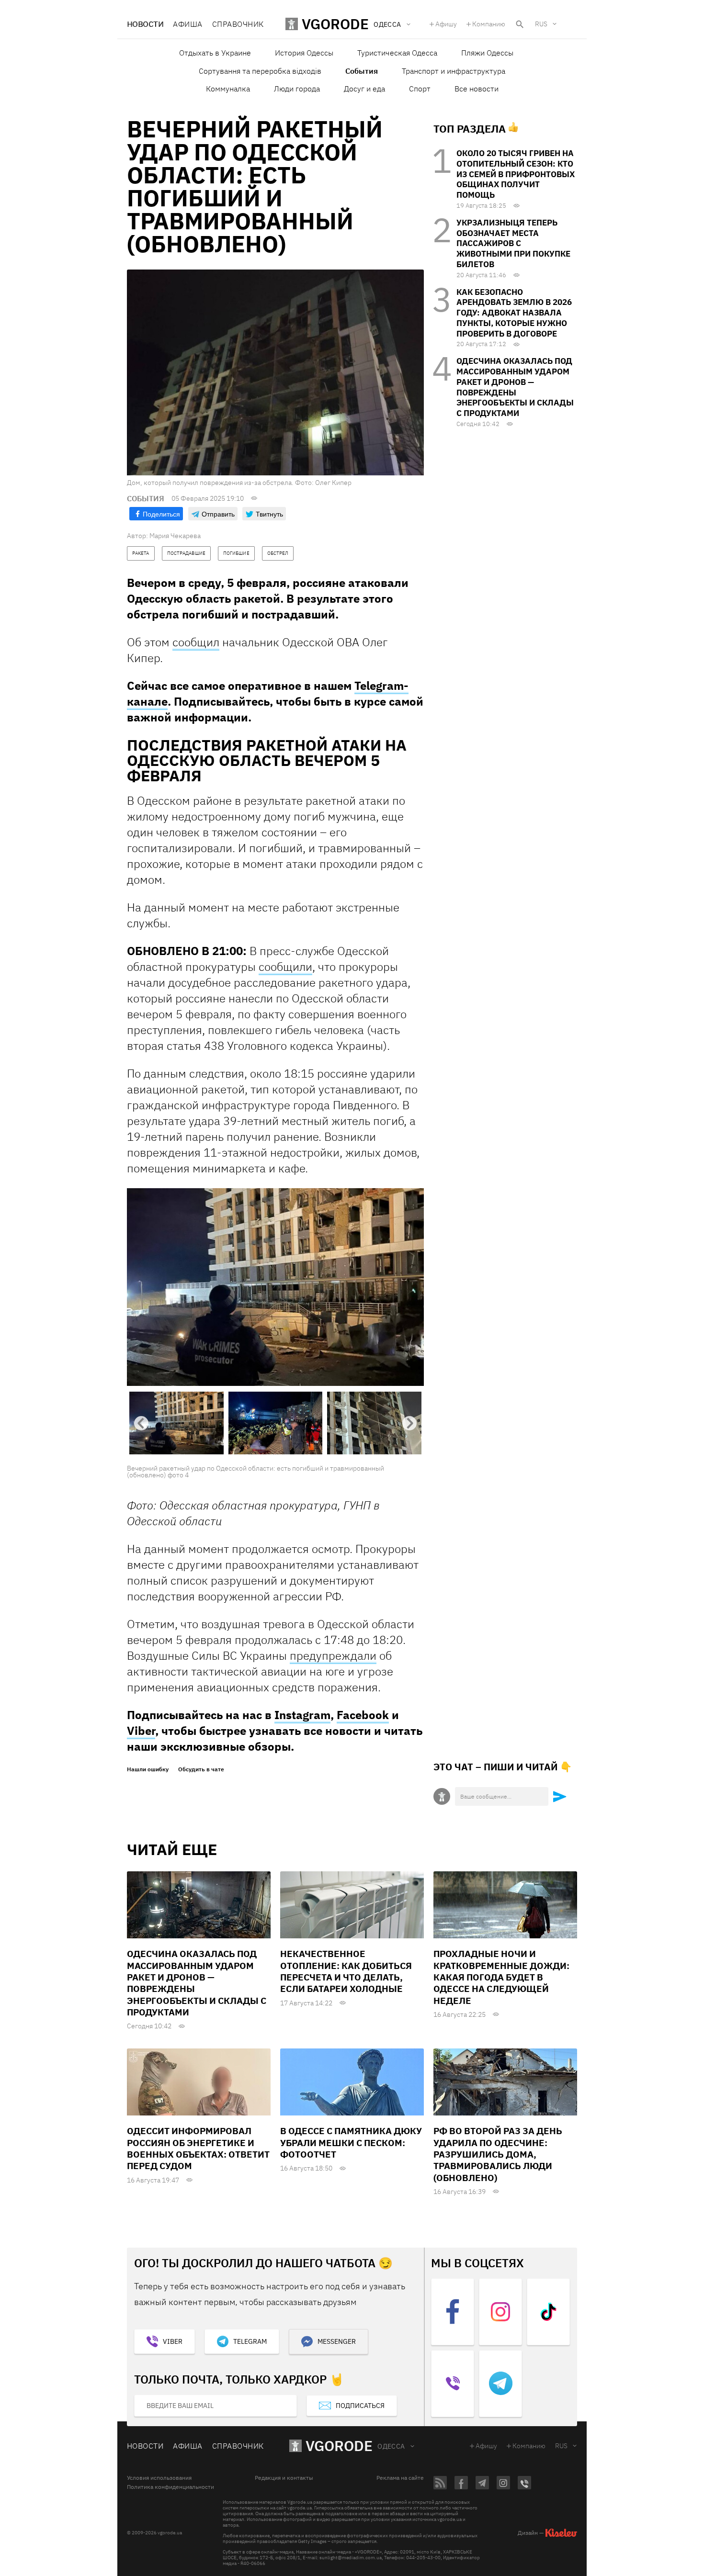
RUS (541, 24)
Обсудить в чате (201, 1770)
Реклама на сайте (400, 2479)
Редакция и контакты (284, 2479)
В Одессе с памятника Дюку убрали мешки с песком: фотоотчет (351, 2143)
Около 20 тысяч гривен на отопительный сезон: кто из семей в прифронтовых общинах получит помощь (516, 174)
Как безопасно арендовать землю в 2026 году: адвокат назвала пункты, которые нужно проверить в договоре (514, 313)
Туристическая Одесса (397, 53)
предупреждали (333, 1656)
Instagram (302, 1716)
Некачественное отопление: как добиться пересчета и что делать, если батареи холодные (346, 1972)
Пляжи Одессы (487, 53)
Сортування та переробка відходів (260, 71)
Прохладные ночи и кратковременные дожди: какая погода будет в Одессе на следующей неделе (501, 1978)
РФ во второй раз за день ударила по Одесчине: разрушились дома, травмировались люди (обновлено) (498, 2155)
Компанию (489, 24)
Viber (141, 1732)
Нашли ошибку (148, 1770)
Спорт (420, 89)
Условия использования (159, 2479)
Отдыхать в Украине (215, 53)
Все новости (477, 89)
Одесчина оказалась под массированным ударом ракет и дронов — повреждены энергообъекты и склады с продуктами (515, 387)
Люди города (297, 89)
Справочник (238, 24)
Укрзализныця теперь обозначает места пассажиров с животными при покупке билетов (513, 243)
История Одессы (304, 53)
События (362, 71)
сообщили (285, 967)
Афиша (187, 24)
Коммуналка (228, 89)
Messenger (337, 2342)
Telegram (250, 2342)
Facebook (363, 1716)
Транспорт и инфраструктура (454, 71)
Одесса (391, 2447)
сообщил (196, 642)
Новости (145, 24)
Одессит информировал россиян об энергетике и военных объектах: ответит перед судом (198, 2149)
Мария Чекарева (175, 536)
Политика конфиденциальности (170, 2488)
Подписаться (360, 2406)
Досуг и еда (364, 89)
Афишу (446, 24)
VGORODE (339, 2447)
